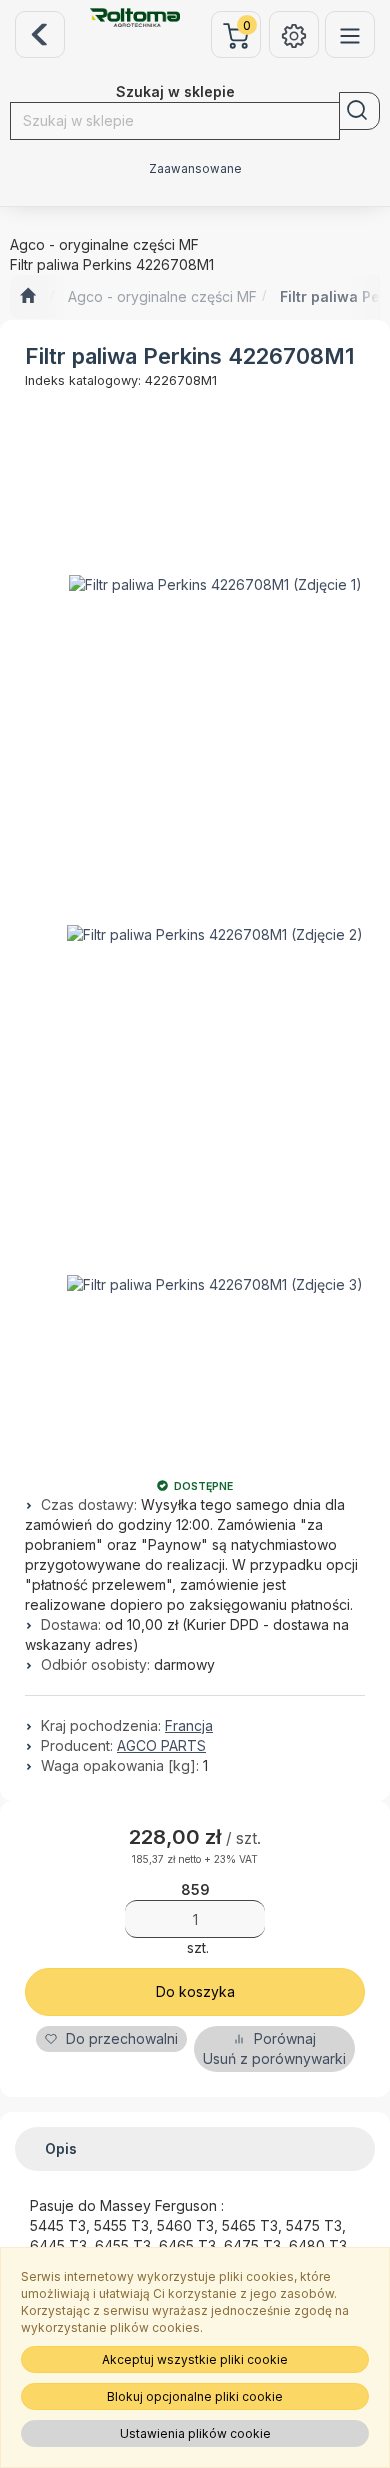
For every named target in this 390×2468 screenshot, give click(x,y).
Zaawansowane (195, 169)
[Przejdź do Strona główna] (27, 297)
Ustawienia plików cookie (195, 2433)
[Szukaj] (359, 111)
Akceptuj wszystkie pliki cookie (195, 2359)
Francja (189, 1725)
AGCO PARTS (161, 1745)
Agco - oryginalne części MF (162, 296)
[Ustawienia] (294, 34)
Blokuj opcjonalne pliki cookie (195, 2396)
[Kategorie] (350, 34)
